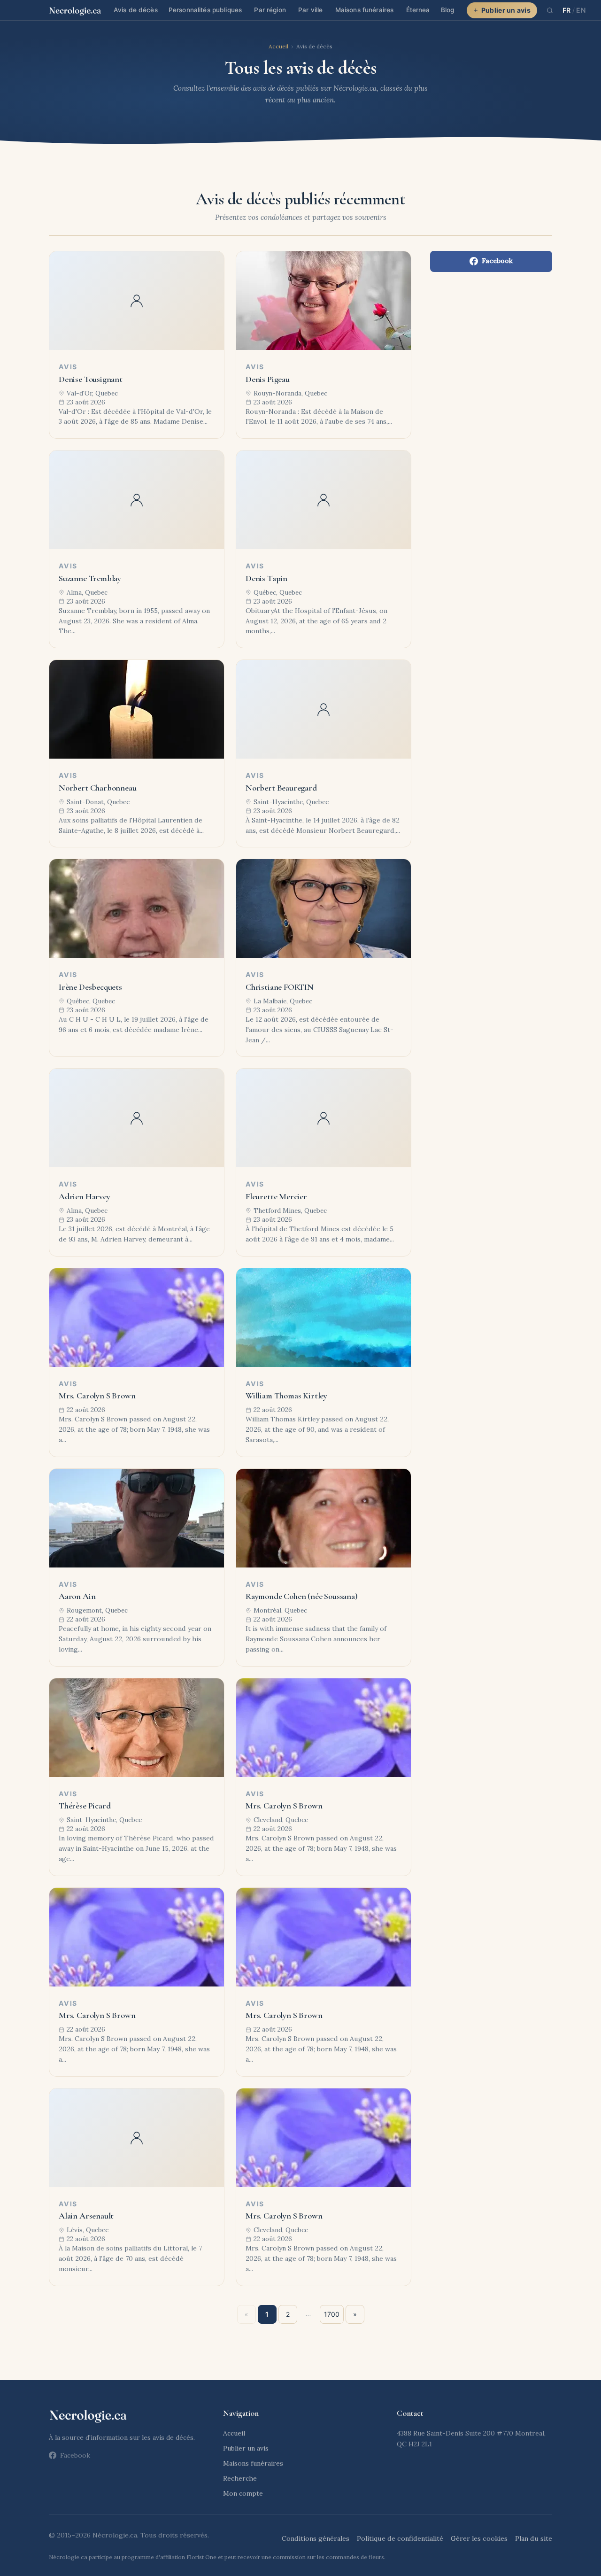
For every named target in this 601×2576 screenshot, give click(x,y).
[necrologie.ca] (75, 10)
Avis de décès (136, 10)
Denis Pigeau (268, 379)
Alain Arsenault (86, 2216)
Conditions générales (316, 2538)
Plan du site (534, 2538)
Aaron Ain (77, 1596)
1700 (332, 2314)
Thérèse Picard (85, 1806)
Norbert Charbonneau (98, 788)
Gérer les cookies (479, 2538)
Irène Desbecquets (90, 987)
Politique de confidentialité (400, 2538)
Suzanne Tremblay (90, 578)
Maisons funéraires (364, 10)
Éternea (418, 10)
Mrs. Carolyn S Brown (97, 1396)
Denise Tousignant (91, 379)
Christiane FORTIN (280, 987)
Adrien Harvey (85, 1196)
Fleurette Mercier (276, 1196)
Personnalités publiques (205, 10)
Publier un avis (506, 10)
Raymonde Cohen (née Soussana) (302, 1596)
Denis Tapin (266, 578)
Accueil (278, 46)
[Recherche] (550, 10)
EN (581, 10)
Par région (270, 10)
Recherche (240, 2478)
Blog (448, 10)
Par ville (310, 10)
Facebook (497, 261)
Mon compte (243, 2493)
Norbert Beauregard (281, 788)
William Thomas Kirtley (286, 1396)
